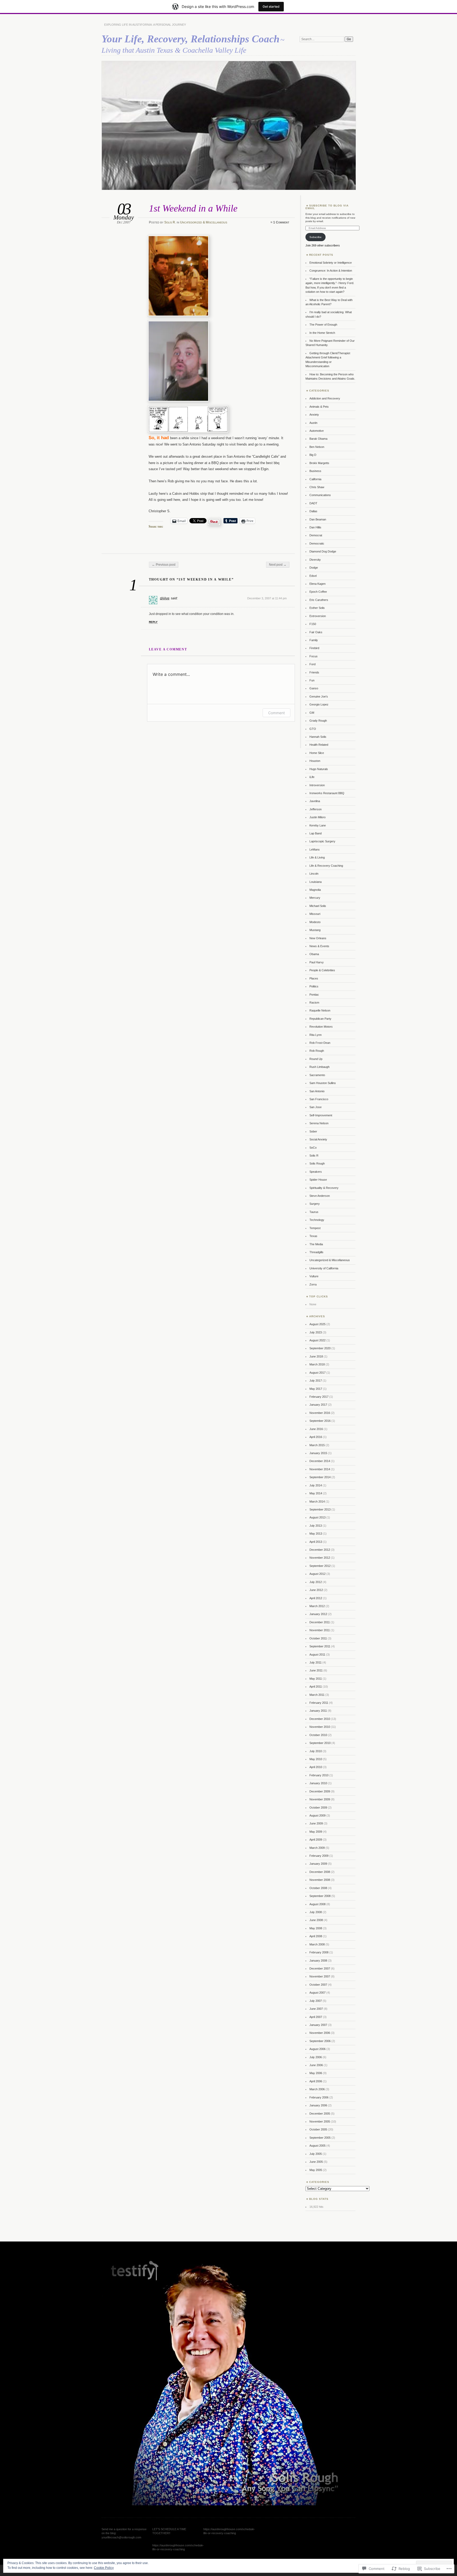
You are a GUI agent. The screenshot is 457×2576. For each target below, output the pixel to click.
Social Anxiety (318, 1139)
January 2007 (318, 2025)
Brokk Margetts (319, 463)
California (315, 479)
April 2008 (316, 1936)
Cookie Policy (104, 2568)
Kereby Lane (318, 825)
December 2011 (320, 1622)
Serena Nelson (319, 1123)
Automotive (317, 431)
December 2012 (320, 1550)
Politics (314, 986)
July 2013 (316, 1526)
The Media (316, 1244)
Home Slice (317, 753)
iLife (312, 777)
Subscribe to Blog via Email (327, 207)
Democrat (316, 535)
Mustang (315, 930)
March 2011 (317, 1695)
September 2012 (320, 1566)
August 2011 (317, 1655)
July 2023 (316, 1332)
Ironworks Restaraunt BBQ (327, 793)
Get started (271, 6)
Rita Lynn (316, 1035)
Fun (312, 680)
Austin (313, 423)
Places (314, 978)
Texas (313, 1236)
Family (314, 640)
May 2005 (316, 2170)
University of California (324, 1268)
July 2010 (316, 1751)
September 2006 (320, 2041)
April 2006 (316, 2081)
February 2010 (319, 1775)
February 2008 (319, 1952)
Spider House (318, 1180)
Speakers (316, 1172)
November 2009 (320, 1799)
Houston (315, 761)
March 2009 (317, 1848)
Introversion (317, 785)
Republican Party (320, 1019)
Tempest (315, 1228)
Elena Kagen (317, 584)
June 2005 (316, 2162)
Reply (153, 622)
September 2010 (320, 1743)
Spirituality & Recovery (324, 1188)
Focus (314, 656)
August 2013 (317, 1517)
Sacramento (317, 1075)
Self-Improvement (321, 1115)
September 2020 (320, 1348)
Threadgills (316, 1252)
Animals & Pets (319, 407)
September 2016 (320, 1421)
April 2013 (316, 1542)
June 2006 (316, 2065)
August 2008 (317, 1904)
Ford (312, 664)
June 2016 (316, 1429)
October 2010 (318, 1735)
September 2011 (320, 1646)
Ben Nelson (317, 447)
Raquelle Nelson (320, 1010)
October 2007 (318, 1985)
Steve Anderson (320, 1196)
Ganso (314, 688)
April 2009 (316, 1840)
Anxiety (314, 415)
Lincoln (314, 874)
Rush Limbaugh (319, 1067)
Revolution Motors (321, 1027)
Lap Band (316, 833)
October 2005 (318, 2129)
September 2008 (320, 1896)
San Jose (316, 1107)
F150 (313, 624)
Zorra (313, 1284)
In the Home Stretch (322, 333)
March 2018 (317, 1364)
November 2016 (320, 1413)
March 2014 (317, 1501)
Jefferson (316, 809)
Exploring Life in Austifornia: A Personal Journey (145, 25)
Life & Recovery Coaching (326, 866)
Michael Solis (318, 906)
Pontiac (314, 995)
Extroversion (318, 616)
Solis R (314, 1156)
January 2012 (318, 1614)
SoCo (313, 1148)
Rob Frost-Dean (320, 1043)
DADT (313, 503)
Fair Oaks (316, 632)
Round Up (316, 1059)
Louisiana (316, 882)
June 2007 (316, 2009)
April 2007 (316, 2017)
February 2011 (319, 1703)
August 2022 (317, 1340)
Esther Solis (317, 608)
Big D (313, 455)
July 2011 (316, 1662)
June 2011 (316, 1670)
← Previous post (164, 565)
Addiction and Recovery (325, 398)
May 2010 (316, 1759)
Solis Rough (317, 1163)
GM (312, 713)
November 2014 (320, 1469)
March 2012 (317, 1606)
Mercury (315, 898)
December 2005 (320, 2114)
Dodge (314, 568)
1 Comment (281, 222)
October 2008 (318, 1888)
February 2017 (319, 1397)
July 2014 (316, 1485)
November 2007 (320, 1976)
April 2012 (316, 1598)
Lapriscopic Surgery (322, 841)
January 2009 (318, 1864)
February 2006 (319, 2097)
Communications (320, 495)
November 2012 (320, 1558)
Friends (314, 672)
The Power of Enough (323, 325)
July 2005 (316, 2154)
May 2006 (316, 2073)
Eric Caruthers (319, 600)
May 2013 (316, 1534)
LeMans (315, 849)
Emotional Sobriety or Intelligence (331, 263)
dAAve (165, 598)
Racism (314, 1002)
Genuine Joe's (319, 696)
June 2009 (316, 1823)
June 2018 (316, 1356)
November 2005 (320, 2121)
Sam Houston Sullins (323, 1083)
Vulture (314, 1276)
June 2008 (316, 1920)
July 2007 (316, 2001)
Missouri (315, 914)
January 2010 (318, 1783)
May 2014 (316, 1493)
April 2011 (316, 1687)
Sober (313, 1131)
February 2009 (319, 1856)
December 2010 (320, 1719)
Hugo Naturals (319, 769)
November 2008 (320, 1880)
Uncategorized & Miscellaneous (204, 222)
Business (315, 471)
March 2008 (317, 1944)
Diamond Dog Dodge (323, 551)
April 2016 (316, 1437)
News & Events (319, 946)
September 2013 (320, 1509)
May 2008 (316, 1928)
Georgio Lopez (319, 704)
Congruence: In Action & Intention (331, 271)
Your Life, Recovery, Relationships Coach (191, 39)
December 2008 (320, 1872)
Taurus (314, 1212)
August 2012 (317, 1574)
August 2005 (317, 2146)
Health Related (319, 745)
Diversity (315, 560)
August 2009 (317, 1815)
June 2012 (316, 1590)
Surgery (315, 1204)
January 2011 (318, 1711)
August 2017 (317, 1373)
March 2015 (317, 1445)
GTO (313, 729)
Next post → (278, 565)
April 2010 (316, 1767)
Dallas (313, 511)
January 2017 (318, 1405)
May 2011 (316, 1679)
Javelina (315, 801)
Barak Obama (318, 439)
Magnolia (315, 890)
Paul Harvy (317, 962)
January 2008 (318, 1961)
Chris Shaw (317, 487)
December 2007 (320, 1968)
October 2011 (318, 1638)
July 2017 (316, 1381)
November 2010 (320, 1727)
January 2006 (318, 2105)
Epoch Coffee (318, 592)
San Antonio (317, 1091)
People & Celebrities (322, 970)
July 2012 (316, 1582)
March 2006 (317, 2089)
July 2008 (316, 1912)
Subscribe (316, 237)
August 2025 (317, 1324)
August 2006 (317, 2049)
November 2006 (320, 2033)
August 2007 (317, 1993)
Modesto (315, 922)
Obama (314, 954)
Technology (317, 1220)
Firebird (314, 648)
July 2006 (316, 2057)
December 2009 (320, 1791)
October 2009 (318, 1808)
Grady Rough (318, 721)
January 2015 (318, 1453)
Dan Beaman (318, 519)
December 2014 (320, 1461)
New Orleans (318, 938)
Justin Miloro (317, 817)
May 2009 (316, 1832)
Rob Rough (317, 1051)
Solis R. (170, 222)
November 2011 (320, 1630)
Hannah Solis (318, 737)
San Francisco (319, 1099)
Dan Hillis (315, 527)
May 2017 (316, 1389)
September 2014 (320, 1477)
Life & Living (317, 857)
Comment (277, 713)
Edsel (313, 576)
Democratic (317, 543)
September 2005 (320, 2138)
